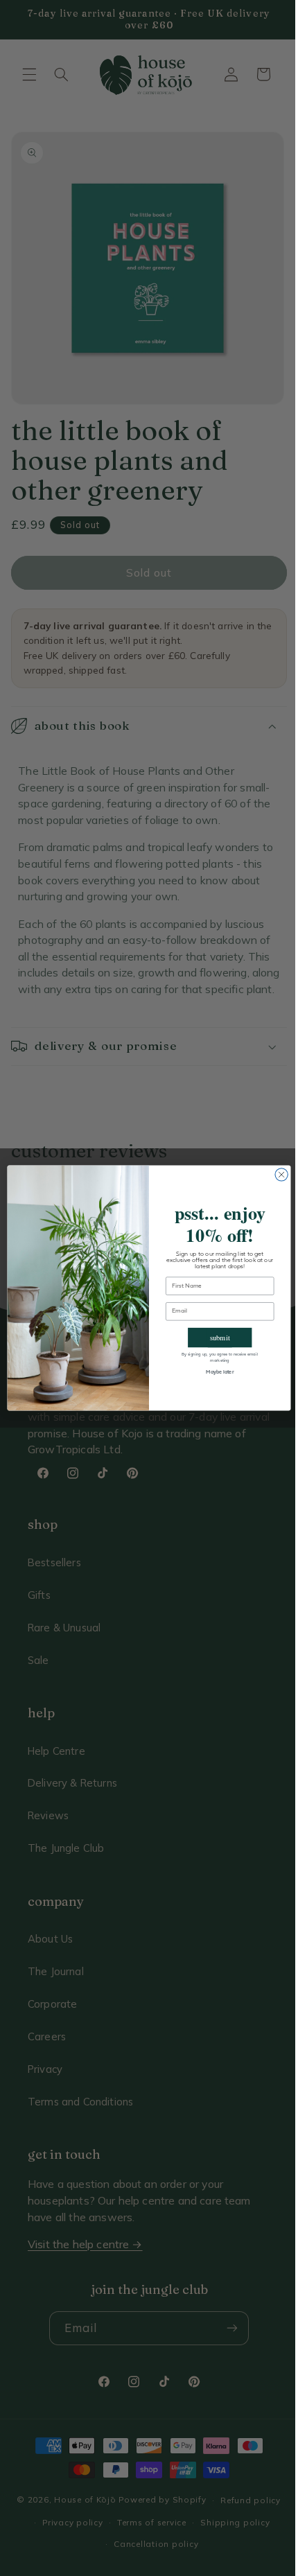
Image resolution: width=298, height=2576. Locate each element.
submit (214, 1338)
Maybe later (215, 1373)
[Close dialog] (276, 1175)
